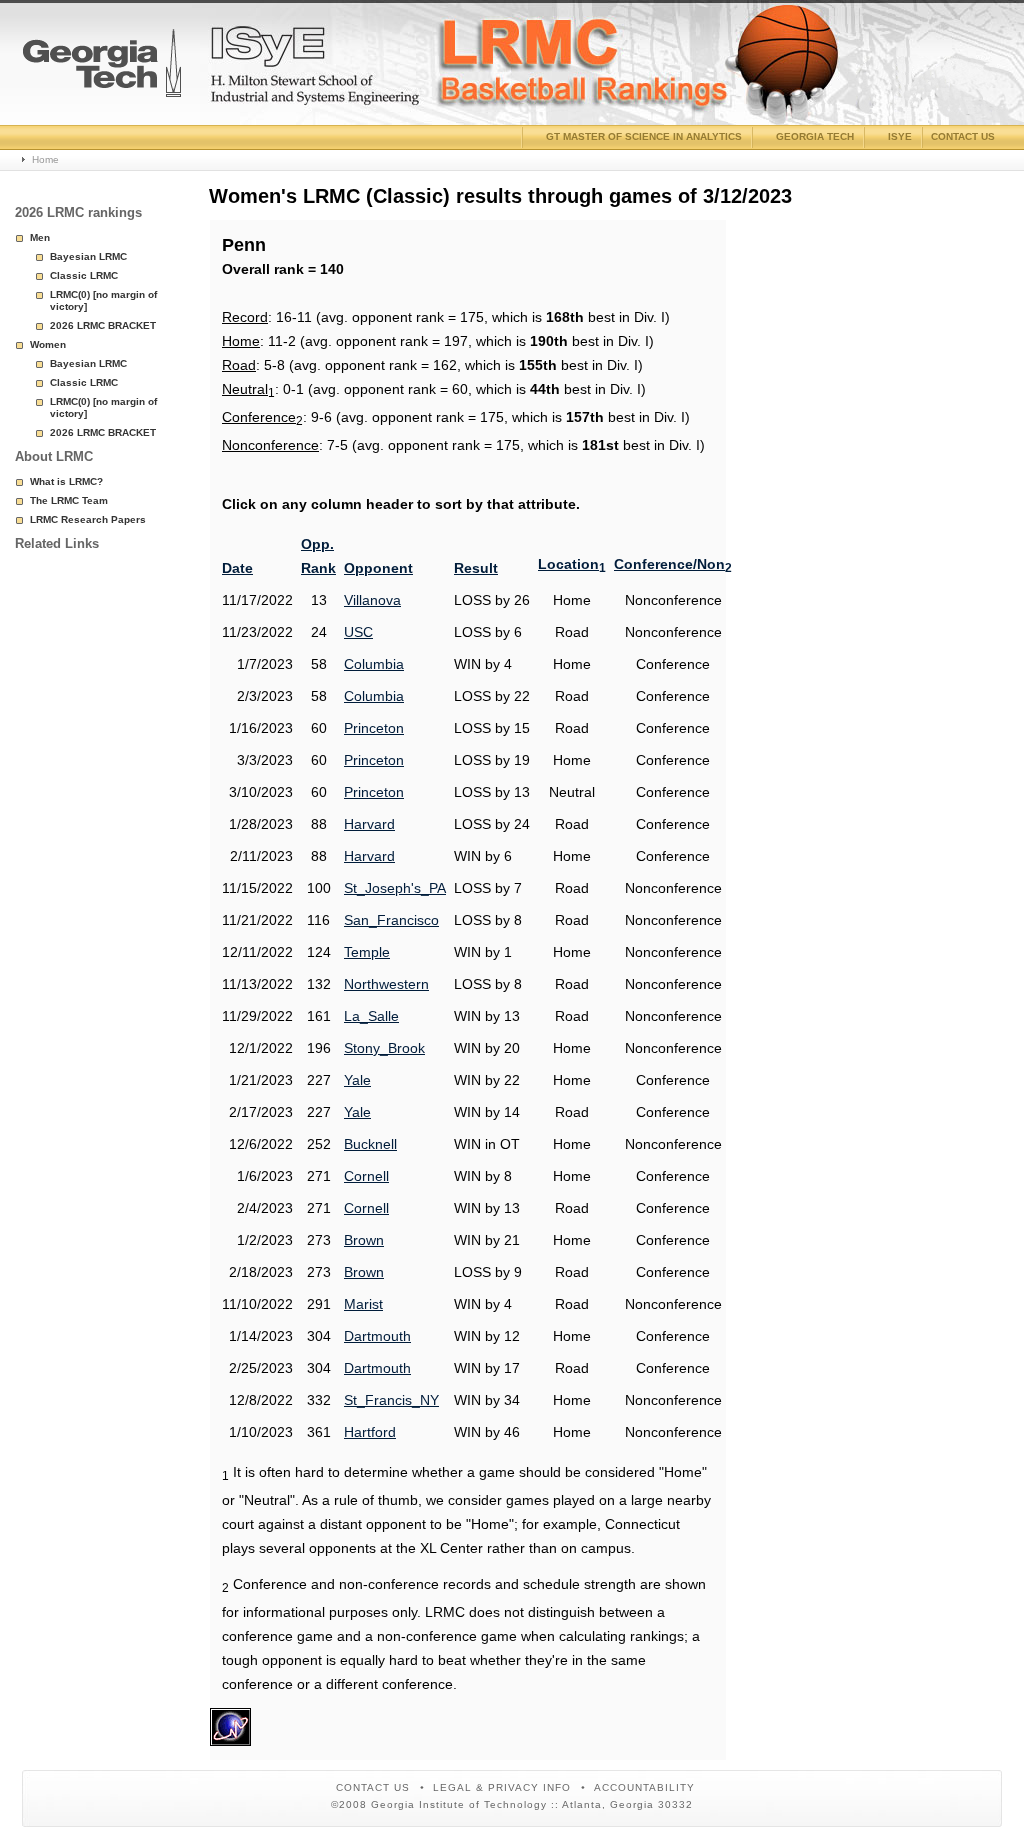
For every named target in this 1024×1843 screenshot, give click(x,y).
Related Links (57, 543)
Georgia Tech (815, 136)
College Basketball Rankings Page (102, 71)
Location (572, 564)
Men (40, 237)
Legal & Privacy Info (502, 1787)
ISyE (900, 136)
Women (48, 344)
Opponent (378, 568)
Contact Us (373, 1787)
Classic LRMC (84, 275)
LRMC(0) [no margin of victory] (103, 300)
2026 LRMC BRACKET (103, 325)
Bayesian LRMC (88, 256)
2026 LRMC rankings (78, 212)
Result (476, 568)
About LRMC (54, 456)
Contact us (963, 136)
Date (237, 568)
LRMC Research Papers (88, 519)
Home (45, 159)
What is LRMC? (66, 481)
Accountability (644, 1787)
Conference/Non (673, 564)
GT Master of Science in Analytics (644, 136)
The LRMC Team (69, 500)
